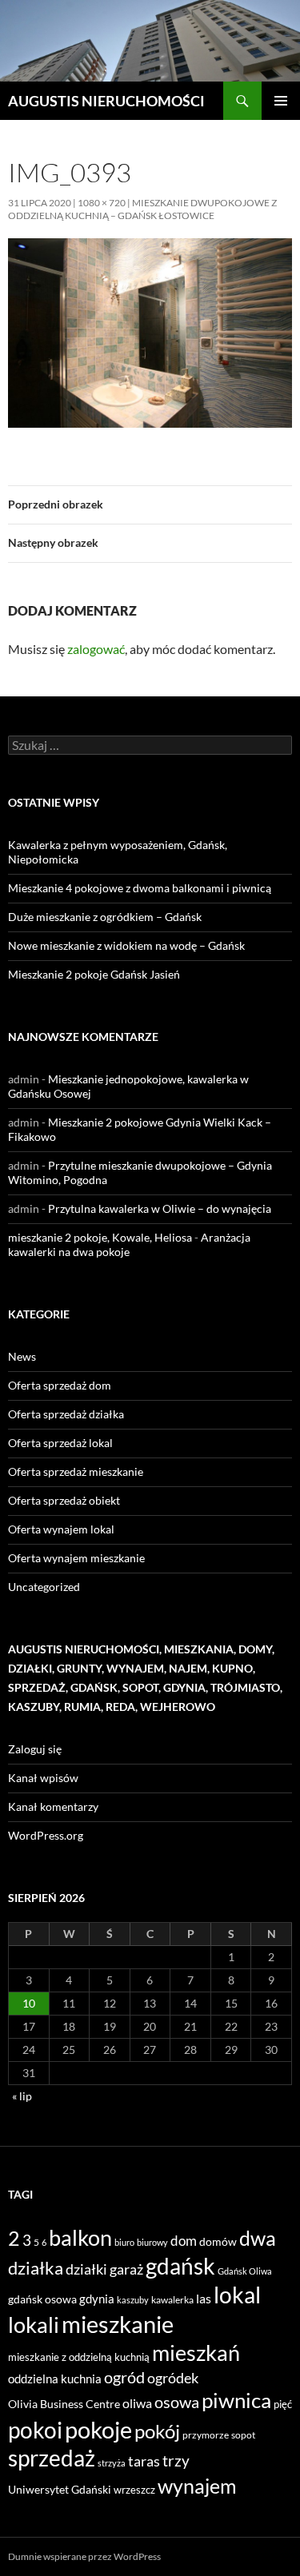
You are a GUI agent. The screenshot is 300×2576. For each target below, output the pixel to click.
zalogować (96, 649)
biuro (124, 2242)
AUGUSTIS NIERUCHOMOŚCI (106, 101)
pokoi (35, 2430)
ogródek (173, 2378)
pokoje (98, 2429)
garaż (126, 2269)
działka (36, 2268)
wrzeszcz (134, 2490)
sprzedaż (52, 2458)
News (22, 1356)
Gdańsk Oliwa (245, 2271)
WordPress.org (46, 1835)
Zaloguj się (35, 1749)
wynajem (197, 2486)
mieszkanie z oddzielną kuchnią (79, 2357)
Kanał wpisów (43, 1778)
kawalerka (172, 2300)
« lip (22, 2096)
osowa (177, 2402)
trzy (176, 2461)
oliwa (137, 2403)
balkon (80, 2237)
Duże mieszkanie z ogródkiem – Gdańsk (105, 917)
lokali (34, 2325)
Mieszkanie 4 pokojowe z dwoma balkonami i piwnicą (140, 888)
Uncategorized (44, 1587)
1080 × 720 (102, 203)
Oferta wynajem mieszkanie (76, 1558)
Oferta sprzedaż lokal (60, 1443)
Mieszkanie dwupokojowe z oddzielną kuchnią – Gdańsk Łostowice (142, 209)
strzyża (112, 2463)
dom (184, 2241)
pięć (283, 2404)
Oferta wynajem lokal (61, 1529)
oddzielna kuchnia (55, 2379)
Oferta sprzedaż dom (60, 1385)
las (204, 2298)
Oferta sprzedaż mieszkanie (76, 1471)
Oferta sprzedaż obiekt (64, 1500)
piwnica (236, 2400)
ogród (124, 2377)
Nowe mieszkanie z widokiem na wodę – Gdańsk (126, 945)
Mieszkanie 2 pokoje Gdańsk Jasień (94, 974)
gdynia (97, 2299)
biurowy (152, 2242)
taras (144, 2461)
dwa (258, 2238)
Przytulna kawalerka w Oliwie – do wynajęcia (160, 1208)
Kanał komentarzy (53, 1806)
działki (86, 2269)
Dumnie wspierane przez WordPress (84, 2556)
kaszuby (133, 2300)
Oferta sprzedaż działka (66, 1414)
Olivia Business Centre (64, 2404)
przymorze (206, 2435)
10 (29, 2003)
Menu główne (281, 101)
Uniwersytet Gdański (60, 2489)
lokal (237, 2295)
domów (218, 2241)
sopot (243, 2435)
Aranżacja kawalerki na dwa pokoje (129, 1244)
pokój (157, 2431)
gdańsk (180, 2266)
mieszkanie (118, 2324)
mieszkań (196, 2353)
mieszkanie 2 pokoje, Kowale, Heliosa (100, 1237)
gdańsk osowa (42, 2299)
